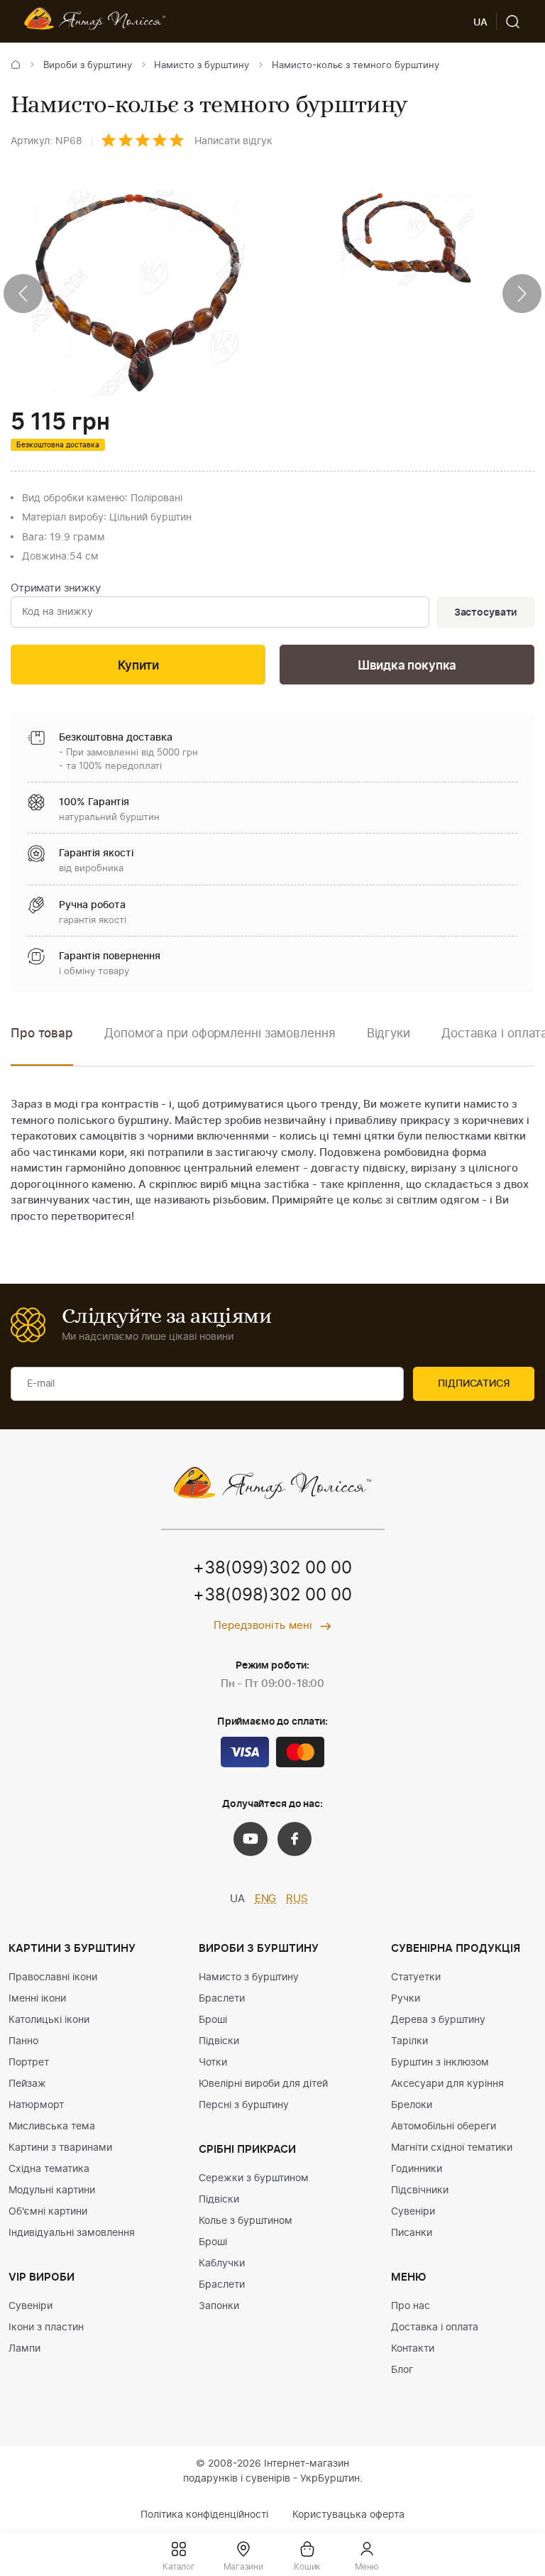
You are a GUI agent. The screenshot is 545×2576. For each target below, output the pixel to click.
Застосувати (485, 613)
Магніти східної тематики (452, 2148)
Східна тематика (49, 2169)
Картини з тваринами (60, 2148)
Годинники (417, 2169)
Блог (402, 2370)
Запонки (219, 2306)
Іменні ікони (37, 1999)
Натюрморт (36, 2105)
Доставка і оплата (435, 2327)
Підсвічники (420, 2190)
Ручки (406, 1999)
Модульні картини (52, 2190)
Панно (23, 2041)
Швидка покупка (407, 666)
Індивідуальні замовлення (72, 2233)
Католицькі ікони (49, 2020)
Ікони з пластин (46, 2327)
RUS (297, 1899)
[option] (220, 1044)
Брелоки (412, 2105)
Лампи (24, 2349)
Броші (213, 2020)
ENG (266, 1899)
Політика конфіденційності (204, 2515)
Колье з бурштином (246, 2221)
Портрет (29, 2063)
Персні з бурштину (244, 2105)
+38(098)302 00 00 (272, 1595)
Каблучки (222, 2264)
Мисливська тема (52, 2127)
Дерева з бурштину (438, 2020)
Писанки (412, 2233)
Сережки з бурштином (254, 2178)
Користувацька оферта (348, 2515)
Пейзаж (27, 2084)
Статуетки (416, 1977)
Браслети (222, 1999)
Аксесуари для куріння (447, 2084)
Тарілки (409, 2041)
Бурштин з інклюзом (440, 2063)
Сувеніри (31, 2306)
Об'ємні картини (48, 2212)
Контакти (413, 2349)
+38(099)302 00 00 (272, 1568)
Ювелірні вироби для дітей (263, 2084)
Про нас (411, 2306)
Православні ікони (53, 1977)
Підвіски (219, 2041)
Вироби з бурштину (88, 66)
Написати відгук (233, 141)
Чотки (213, 2063)
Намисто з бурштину (202, 66)
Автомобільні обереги (444, 2127)
